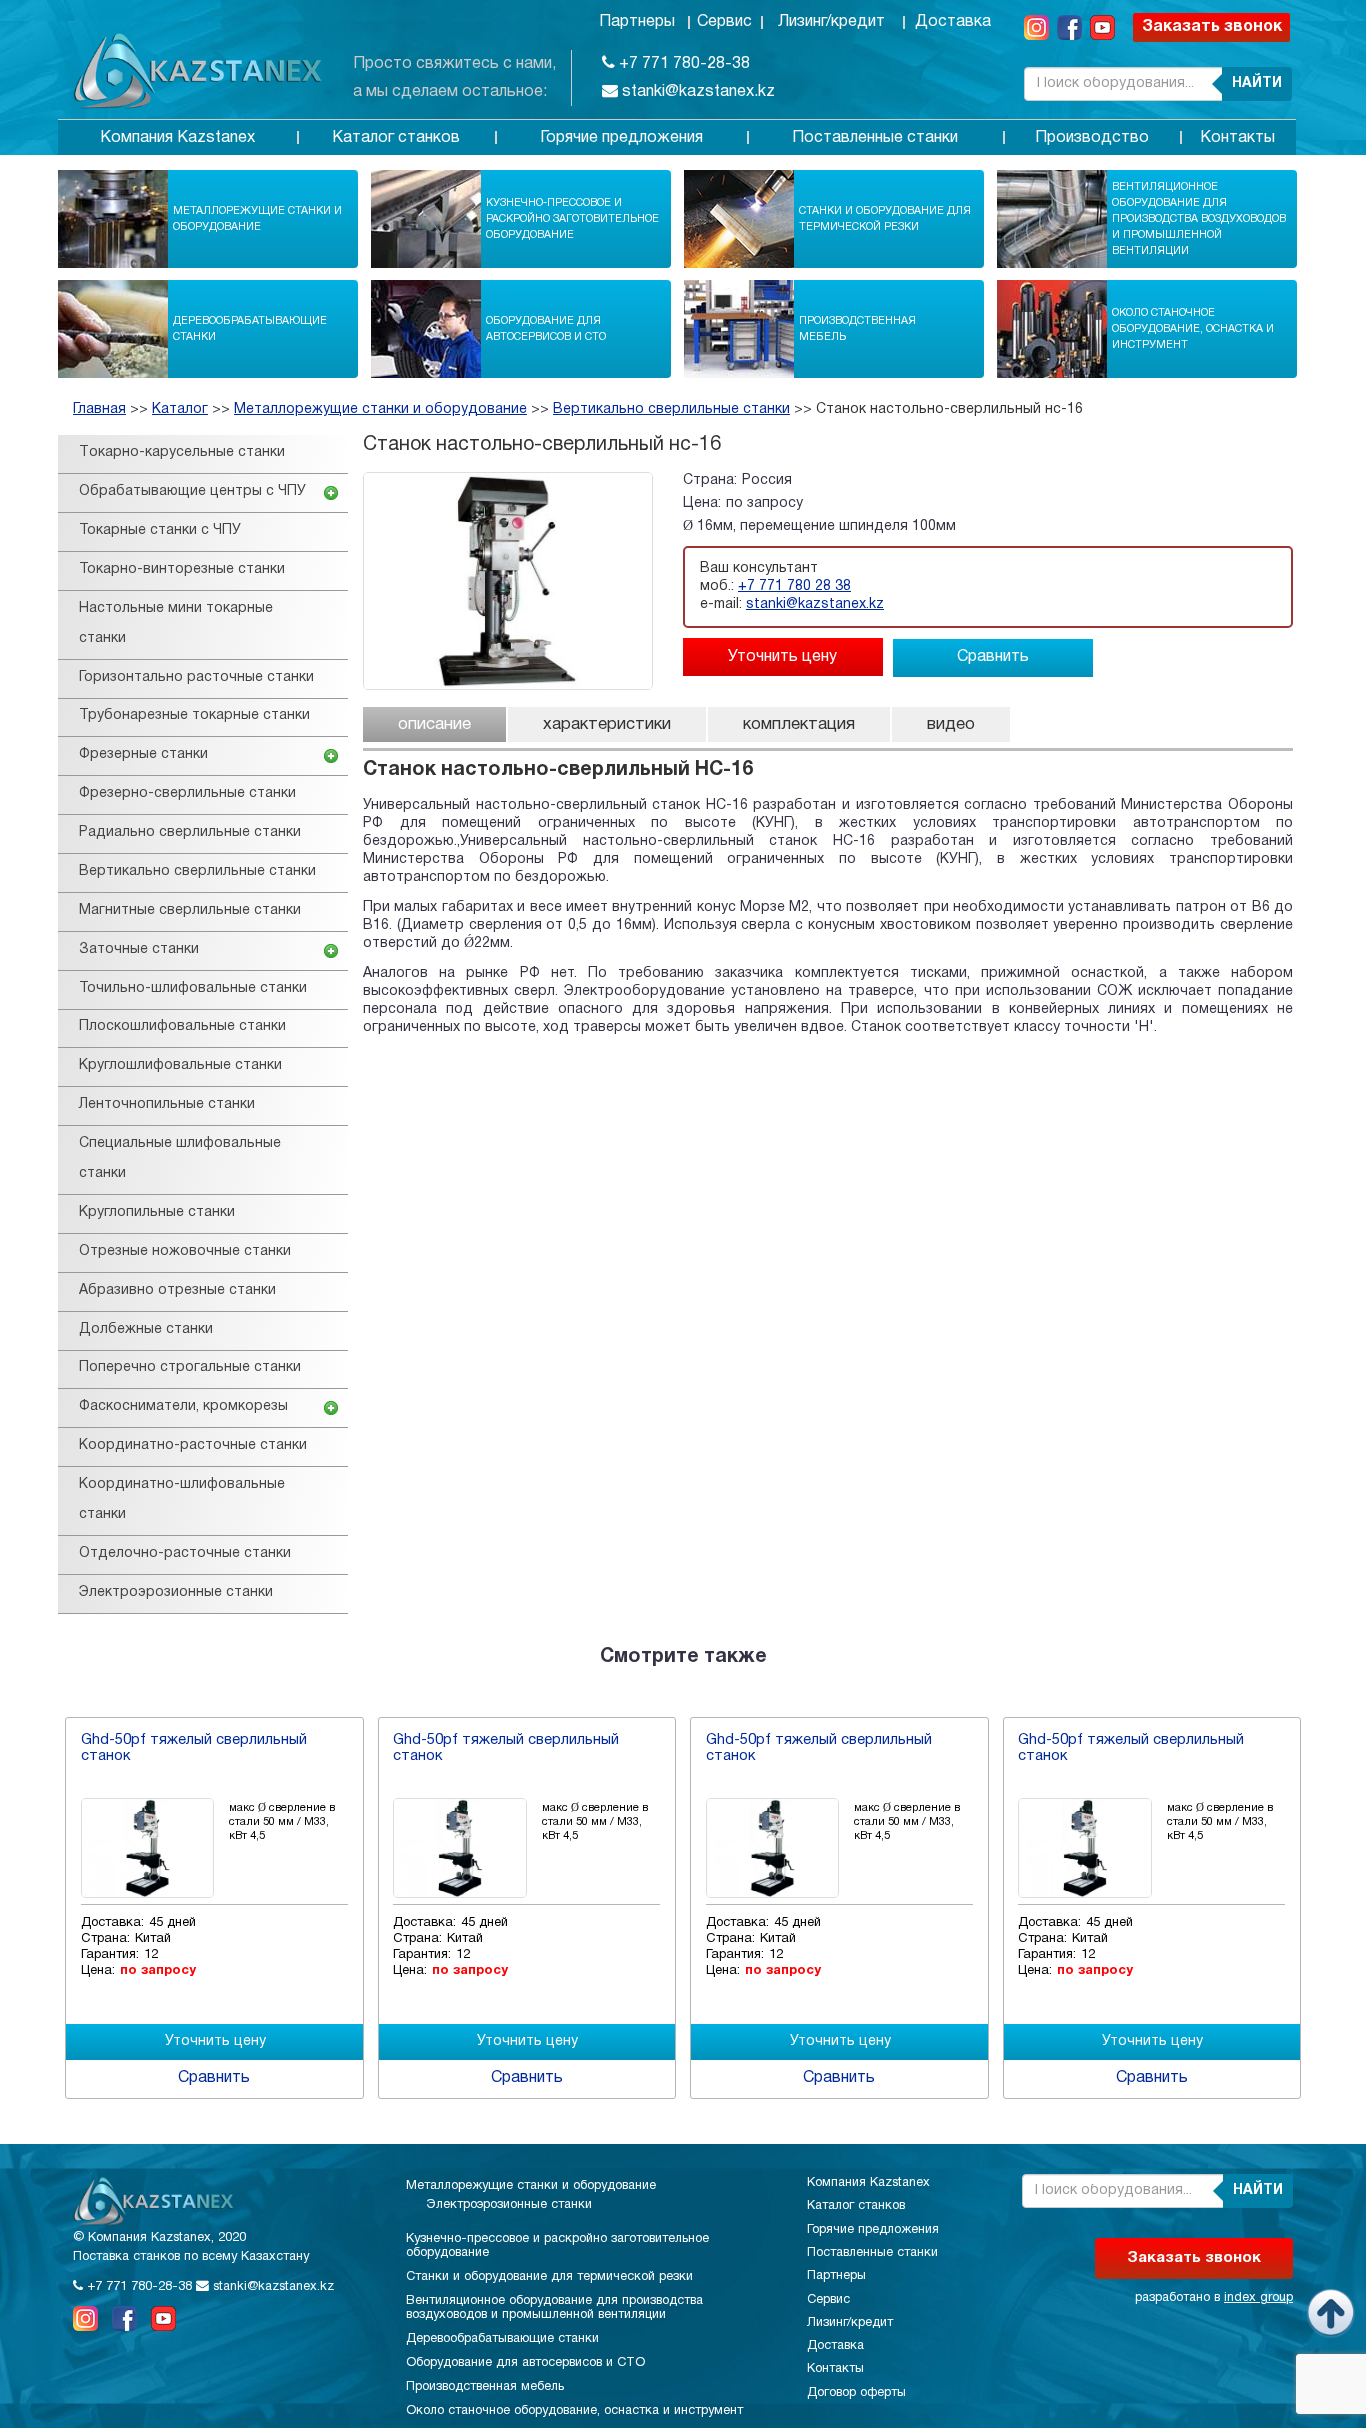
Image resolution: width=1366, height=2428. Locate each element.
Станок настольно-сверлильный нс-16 (949, 409)
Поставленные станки (875, 138)
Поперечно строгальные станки (190, 1367)
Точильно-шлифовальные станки (193, 988)
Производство (1092, 138)
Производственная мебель (857, 329)
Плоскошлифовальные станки (182, 1026)
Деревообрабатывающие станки (250, 329)
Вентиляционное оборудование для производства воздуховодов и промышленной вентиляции (1199, 219)
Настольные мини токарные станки (176, 623)
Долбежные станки (146, 1329)
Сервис (724, 22)
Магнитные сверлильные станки (190, 910)
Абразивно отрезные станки (177, 1290)
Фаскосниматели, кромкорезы (183, 1406)
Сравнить (993, 657)
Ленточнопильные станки (167, 1104)
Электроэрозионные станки (176, 1592)
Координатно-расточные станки (193, 1445)
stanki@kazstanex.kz (696, 92)
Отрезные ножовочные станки (185, 1251)
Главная (99, 409)
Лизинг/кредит (831, 22)
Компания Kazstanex (177, 138)
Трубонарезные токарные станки (194, 715)
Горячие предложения (621, 138)
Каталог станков (396, 138)
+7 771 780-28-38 (682, 64)
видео (951, 724)
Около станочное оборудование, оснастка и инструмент (1193, 329)
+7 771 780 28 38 (794, 586)
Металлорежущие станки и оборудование (257, 219)
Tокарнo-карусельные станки (182, 452)
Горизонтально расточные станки (196, 677)
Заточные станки (139, 949)
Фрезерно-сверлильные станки (187, 793)
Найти (1257, 83)
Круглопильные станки (157, 1212)
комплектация (799, 724)
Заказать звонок (1212, 27)
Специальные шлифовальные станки (180, 1158)
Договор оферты (856, 2393)
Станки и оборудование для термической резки (885, 219)
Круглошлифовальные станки (180, 1065)
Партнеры (637, 22)
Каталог (180, 409)
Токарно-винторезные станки (182, 569)
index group (1258, 2298)
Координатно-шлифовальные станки (182, 1499)
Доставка (953, 22)
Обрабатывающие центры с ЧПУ (192, 491)
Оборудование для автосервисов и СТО (546, 329)
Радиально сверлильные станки (190, 832)
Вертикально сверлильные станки (671, 409)
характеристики (607, 724)
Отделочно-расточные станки (185, 1553)
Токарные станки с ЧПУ (160, 530)
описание (434, 724)
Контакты (1237, 138)
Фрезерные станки (143, 754)
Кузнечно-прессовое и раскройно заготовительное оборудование (572, 219)
